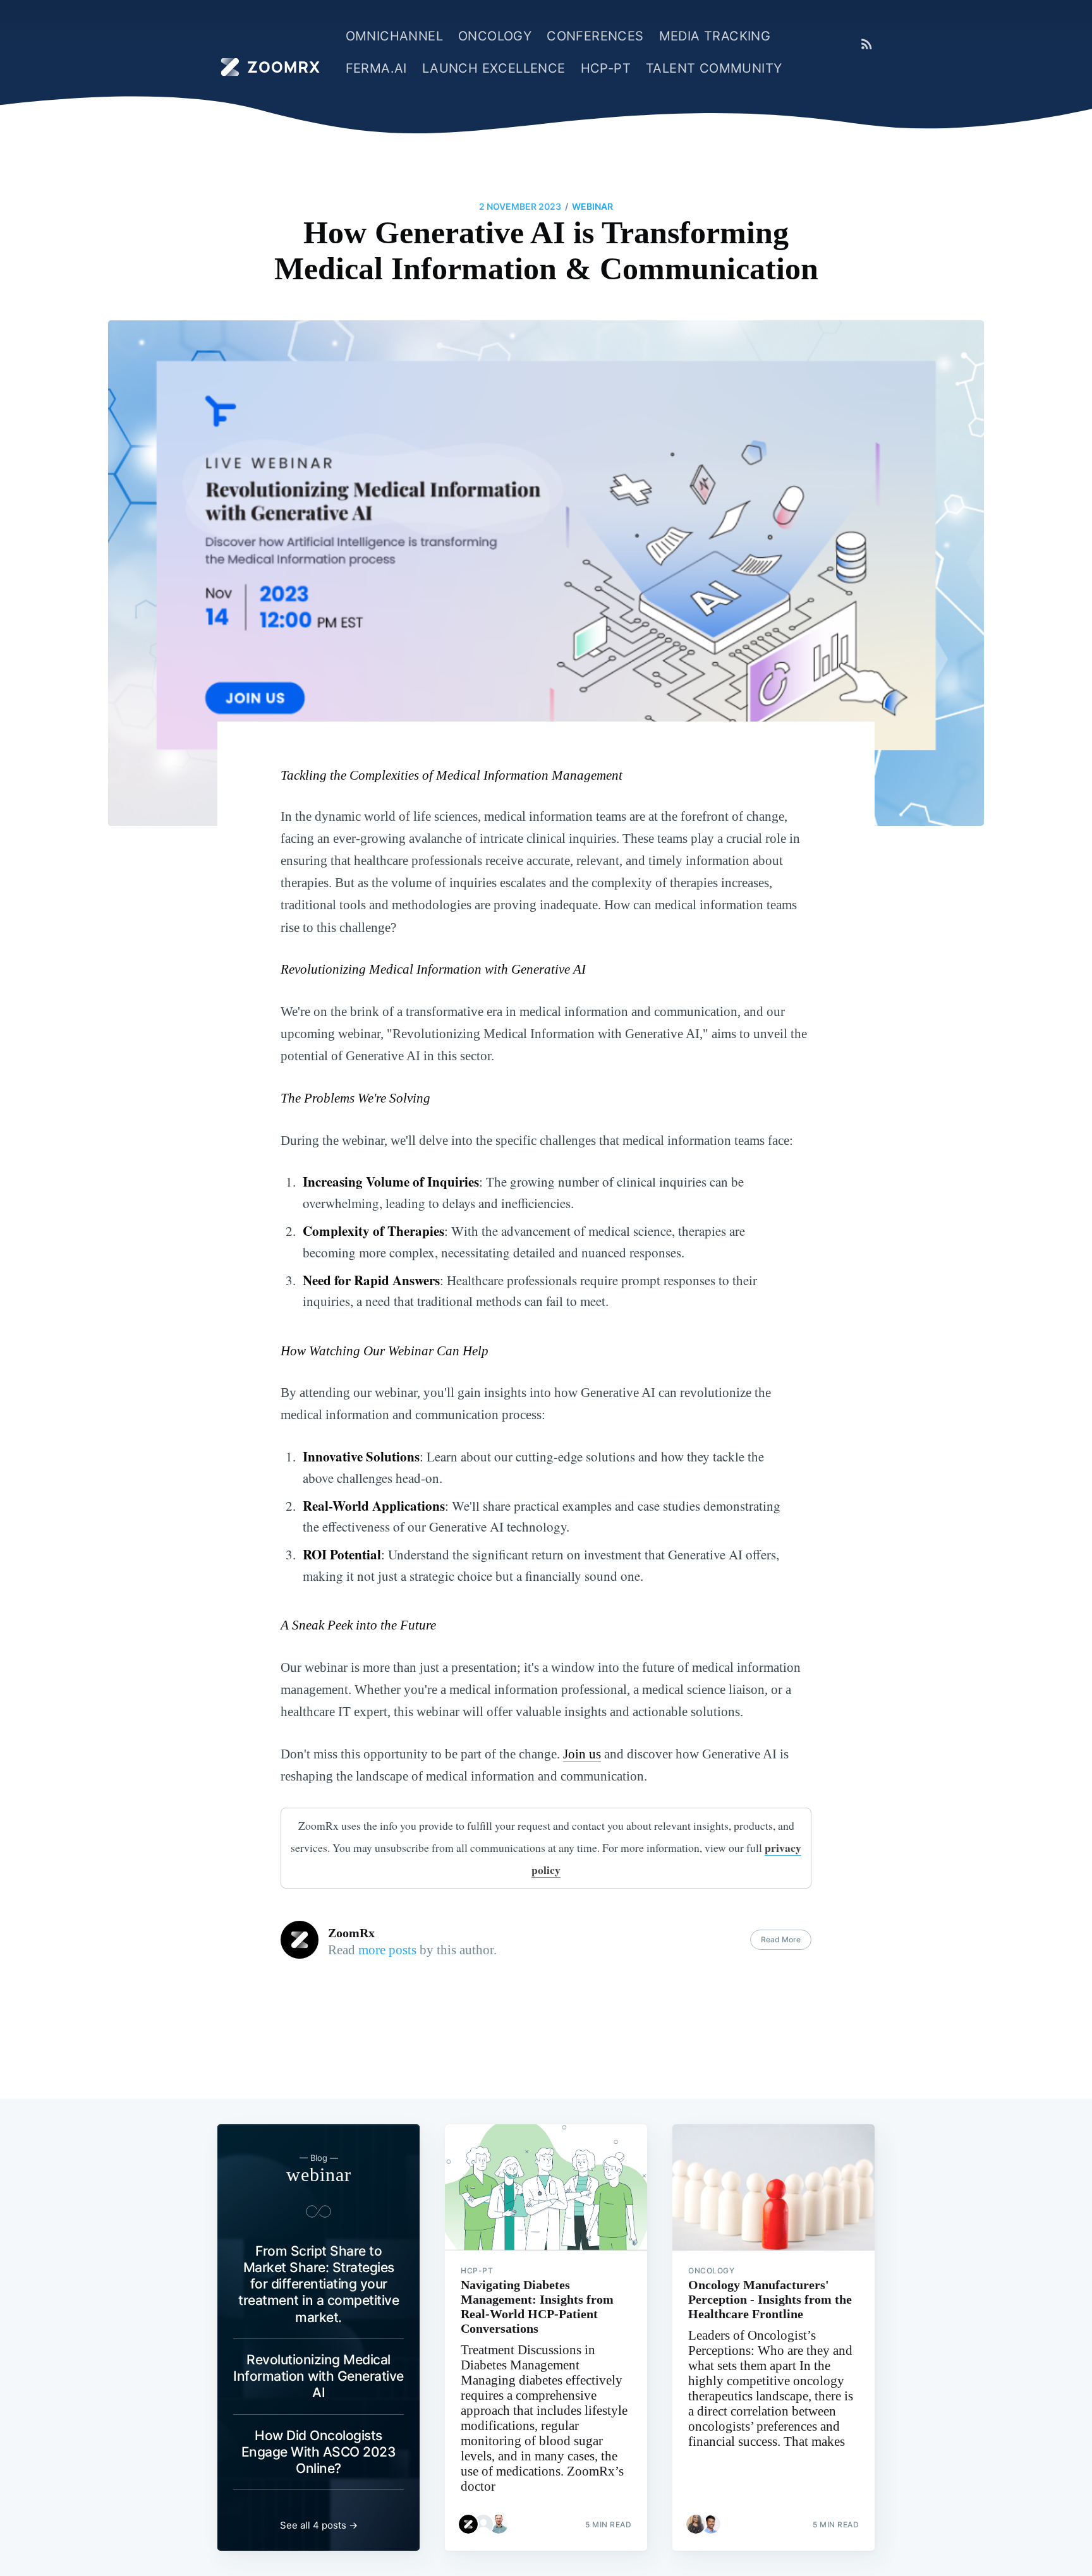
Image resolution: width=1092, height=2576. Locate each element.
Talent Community (714, 68)
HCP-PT (606, 68)
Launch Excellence (494, 68)
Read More (781, 1939)
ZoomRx (351, 1933)
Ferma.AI (376, 68)
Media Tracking (715, 36)
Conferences (595, 36)
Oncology (495, 36)
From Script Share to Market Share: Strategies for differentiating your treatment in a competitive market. (318, 2284)
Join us (582, 1754)
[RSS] (867, 44)
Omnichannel (394, 36)
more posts (387, 1950)
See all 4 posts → (319, 2525)
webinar (592, 206)
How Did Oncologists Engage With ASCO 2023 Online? (319, 2452)
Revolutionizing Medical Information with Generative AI (318, 2376)
